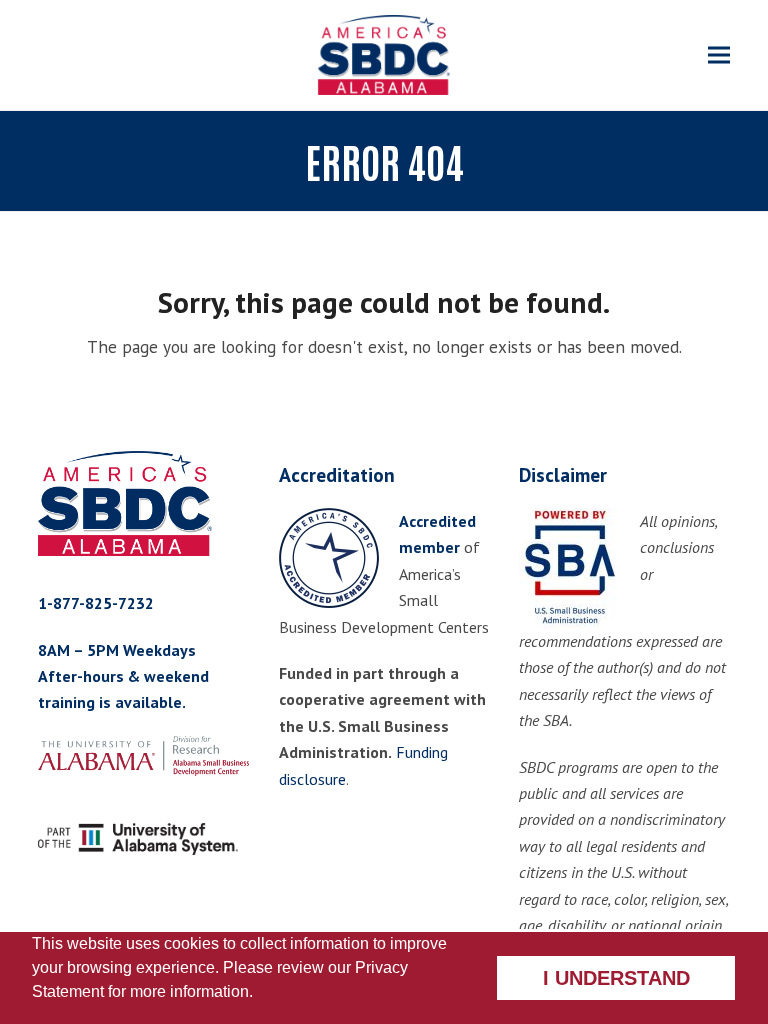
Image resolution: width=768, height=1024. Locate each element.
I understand (616, 978)
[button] (719, 55)
